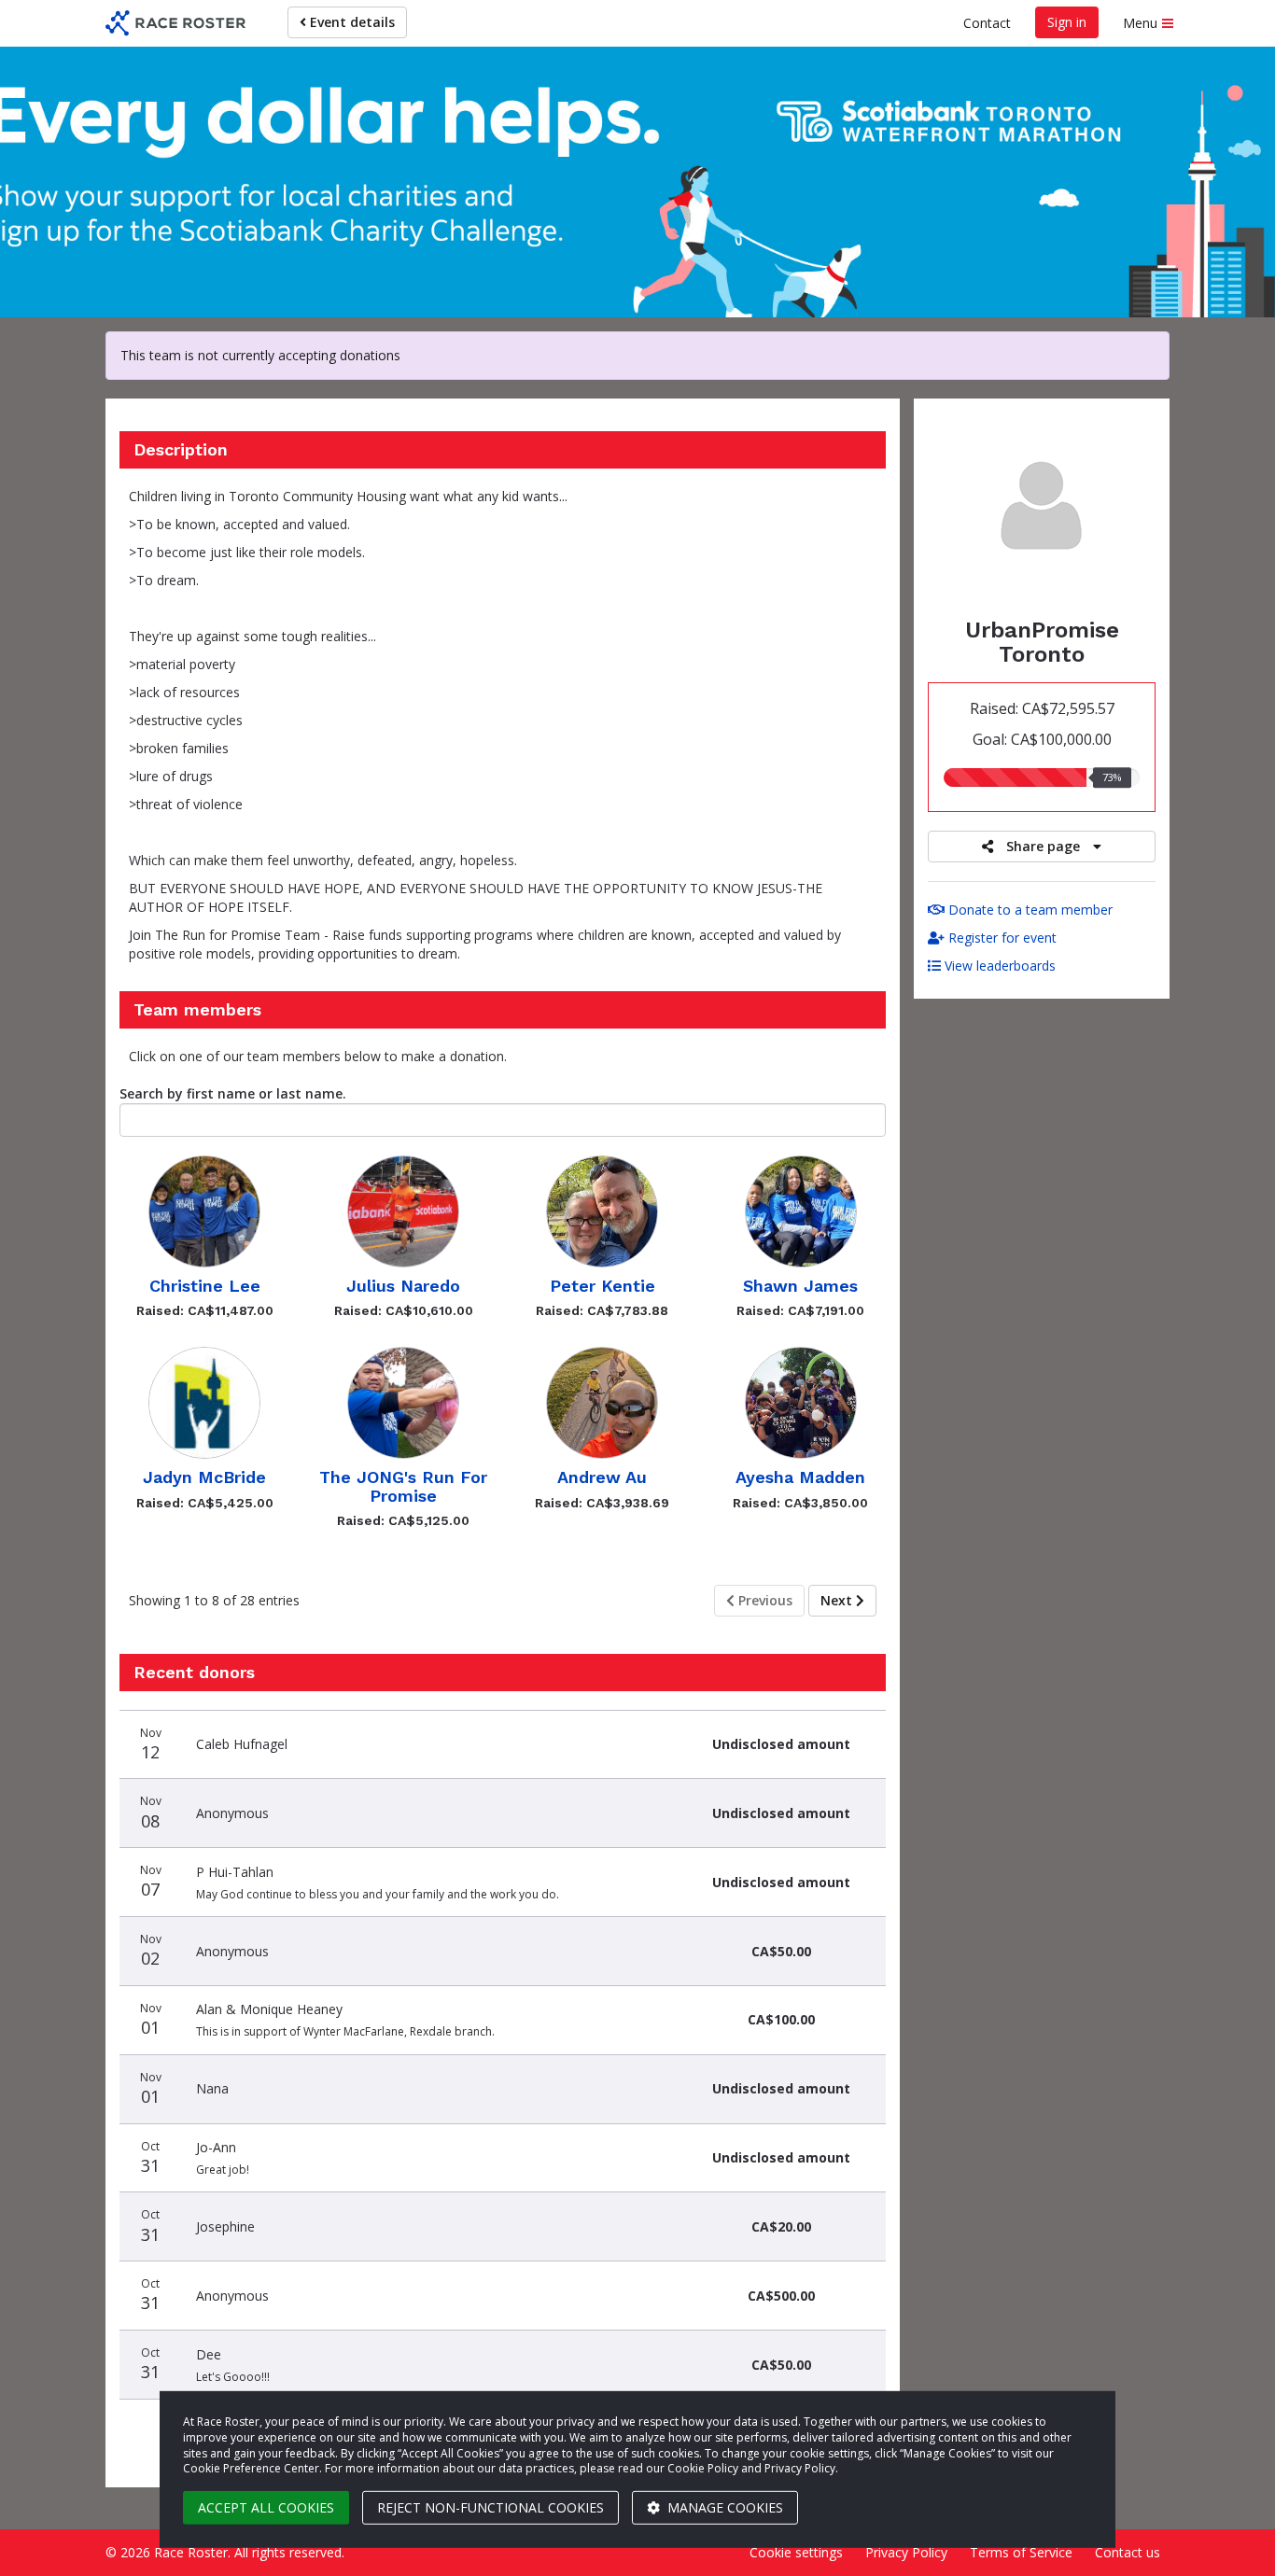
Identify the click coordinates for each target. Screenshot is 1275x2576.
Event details (350, 22)
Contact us (1128, 2552)
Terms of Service (1021, 2552)
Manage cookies (723, 2507)
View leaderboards (998, 966)
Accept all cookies (266, 2507)
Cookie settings (796, 2552)
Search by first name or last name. (233, 1093)
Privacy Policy (906, 2552)
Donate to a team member (1029, 910)
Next (838, 1600)
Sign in (1067, 22)
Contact (987, 23)
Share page (1043, 846)
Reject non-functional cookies (490, 2507)
